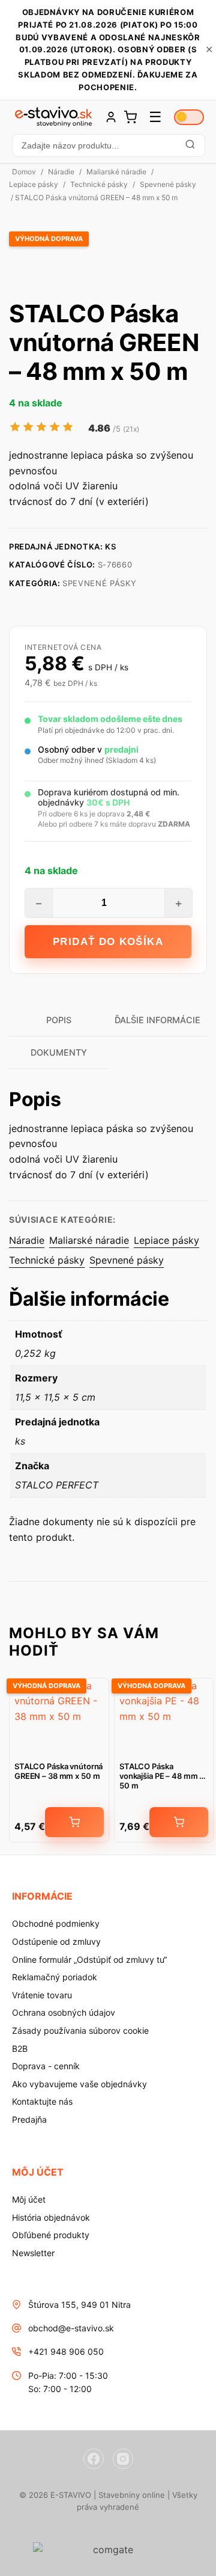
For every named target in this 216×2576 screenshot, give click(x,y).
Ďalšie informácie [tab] (157, 1020)
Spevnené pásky (168, 184)
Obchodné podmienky (56, 1923)
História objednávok (51, 2217)
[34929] (179, 1822)
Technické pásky (99, 184)
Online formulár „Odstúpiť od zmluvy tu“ (89, 1960)
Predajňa (29, 2119)
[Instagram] (123, 2459)
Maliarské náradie (116, 172)
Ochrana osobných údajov (64, 2012)
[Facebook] (94, 2459)
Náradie (61, 172)
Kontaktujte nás (42, 2101)
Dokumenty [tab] (59, 1052)
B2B (20, 2048)
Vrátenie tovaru (42, 1995)
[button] (108, 145)
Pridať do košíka (108, 942)
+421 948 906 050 (66, 2351)
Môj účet (29, 2199)
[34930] (74, 1822)
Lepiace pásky (34, 184)
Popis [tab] (59, 1020)
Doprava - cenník (46, 2066)
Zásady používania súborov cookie (80, 2030)
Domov (24, 172)
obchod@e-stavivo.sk (71, 2328)
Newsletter (33, 2253)
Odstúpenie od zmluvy (56, 1941)
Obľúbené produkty (51, 2235)
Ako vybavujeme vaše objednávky (79, 2084)
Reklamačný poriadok (55, 1977)
